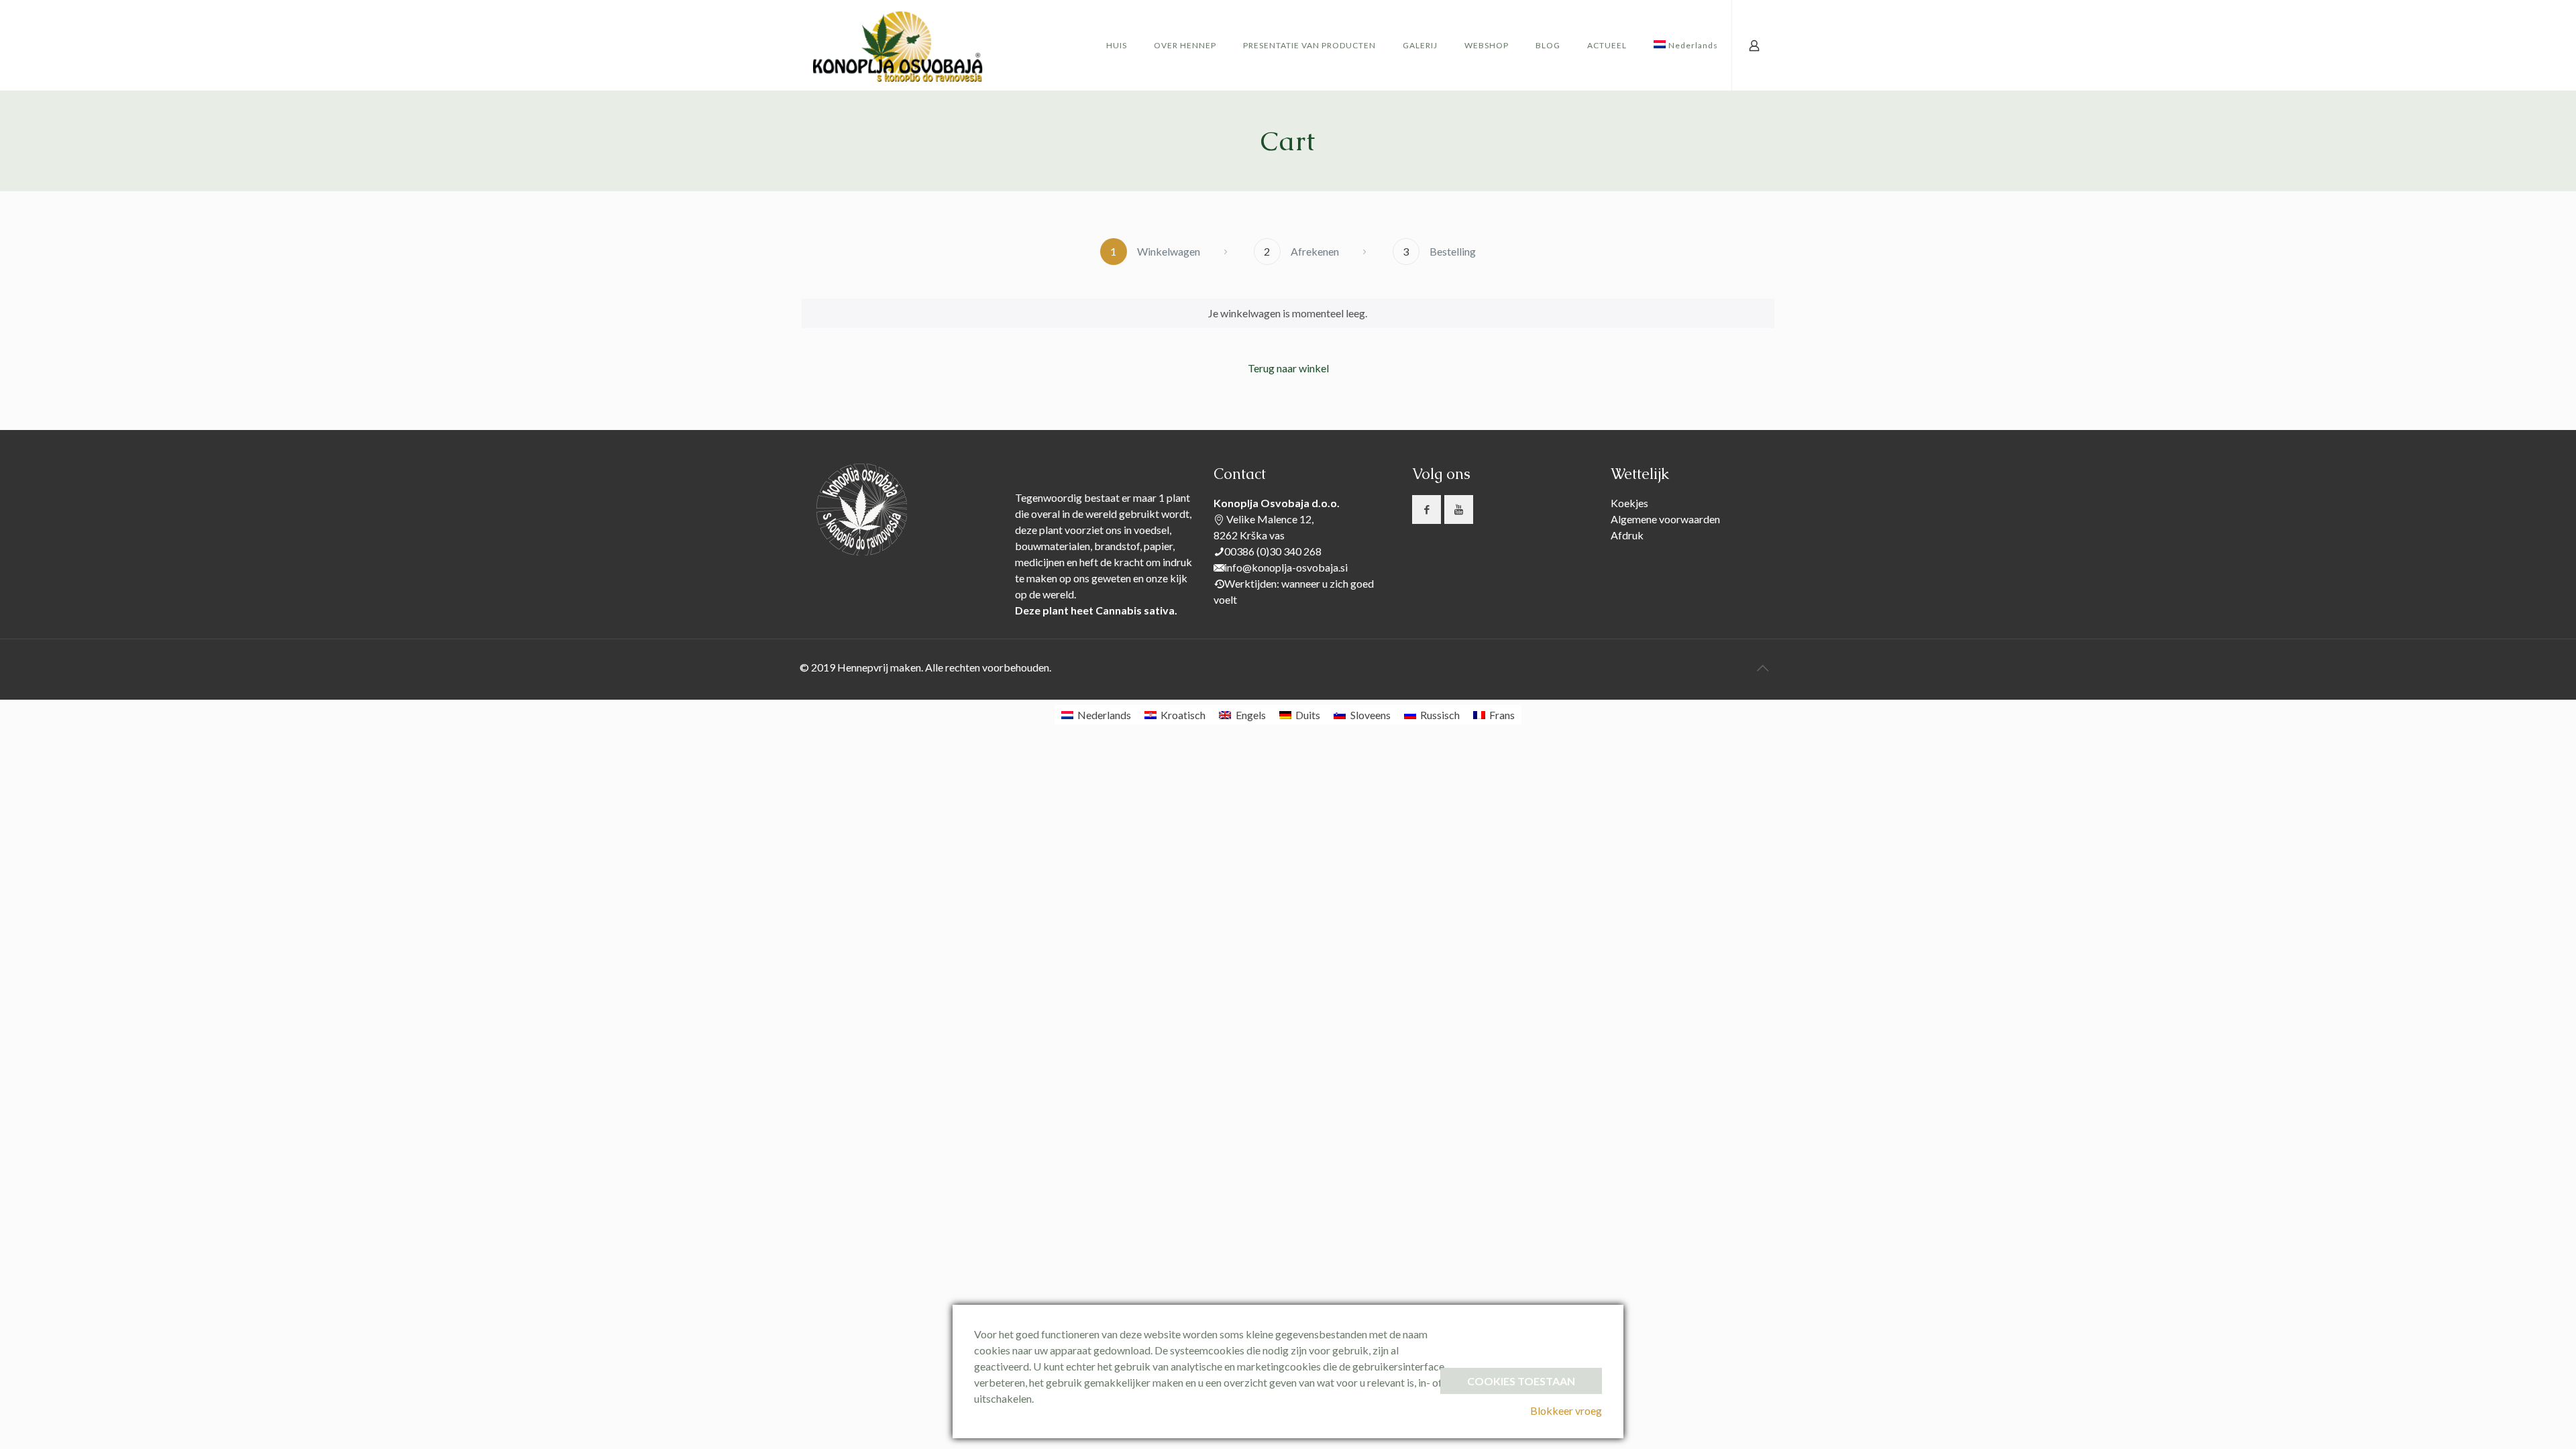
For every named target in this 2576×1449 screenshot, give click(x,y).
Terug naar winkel (1288, 368)
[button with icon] (1427, 509)
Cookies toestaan (1521, 1381)
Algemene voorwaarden (1665, 519)
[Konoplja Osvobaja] (899, 45)
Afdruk (1627, 535)
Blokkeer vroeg (1566, 1410)
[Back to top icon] (1762, 667)
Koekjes (1629, 503)
